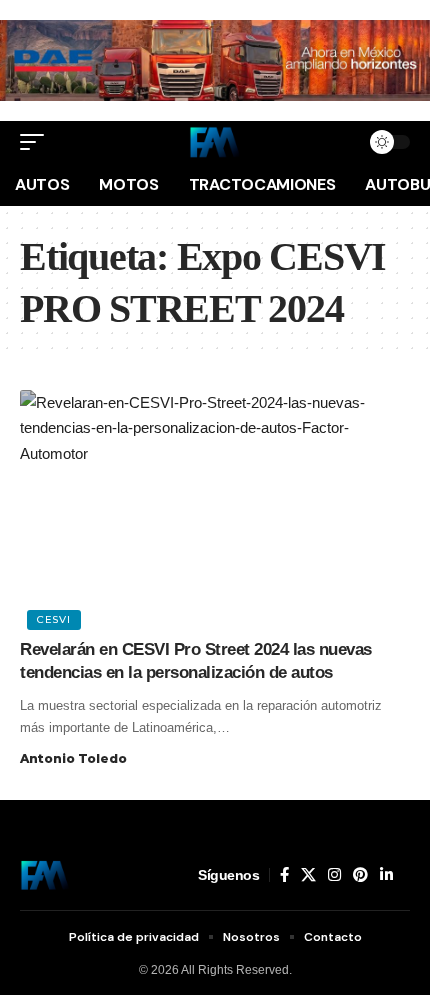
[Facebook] (284, 875)
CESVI (54, 619)
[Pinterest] (360, 875)
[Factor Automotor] (215, 142)
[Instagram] (334, 875)
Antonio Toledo (73, 758)
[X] (308, 875)
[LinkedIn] (386, 875)
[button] (37, 142)
